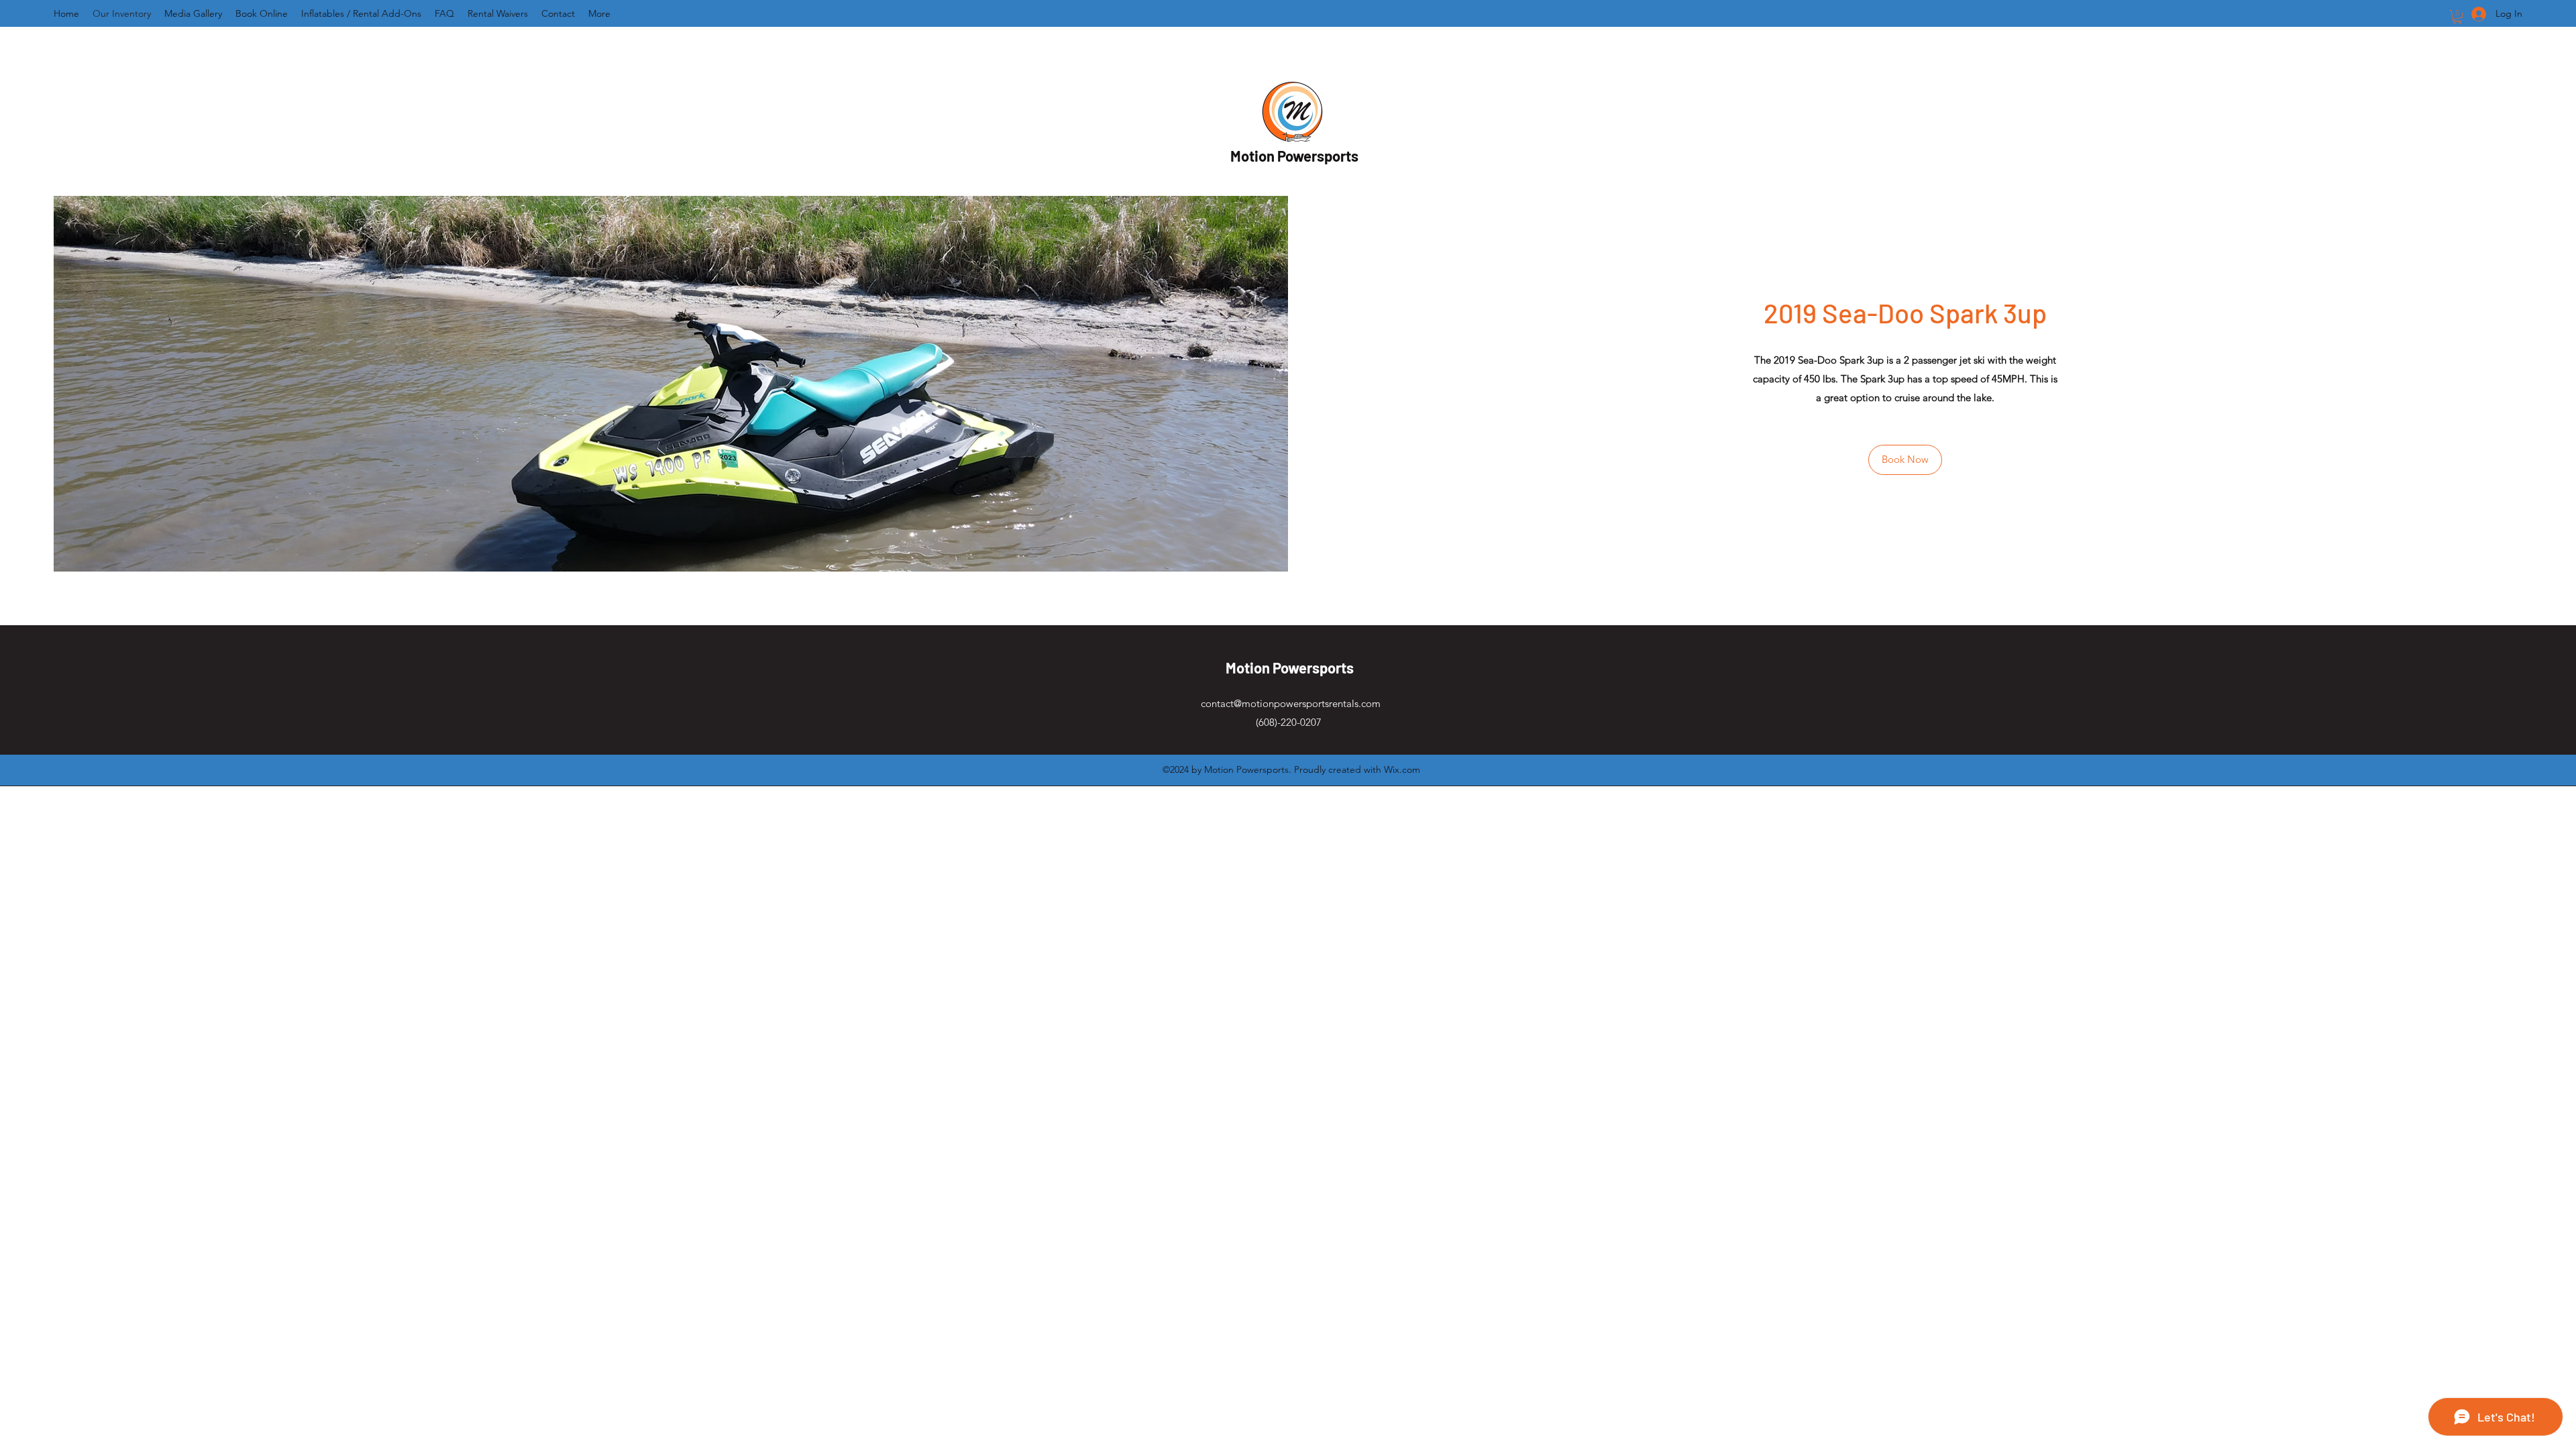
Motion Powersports (1294, 156)
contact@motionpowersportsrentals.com (1291, 703)
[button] (2457, 17)
